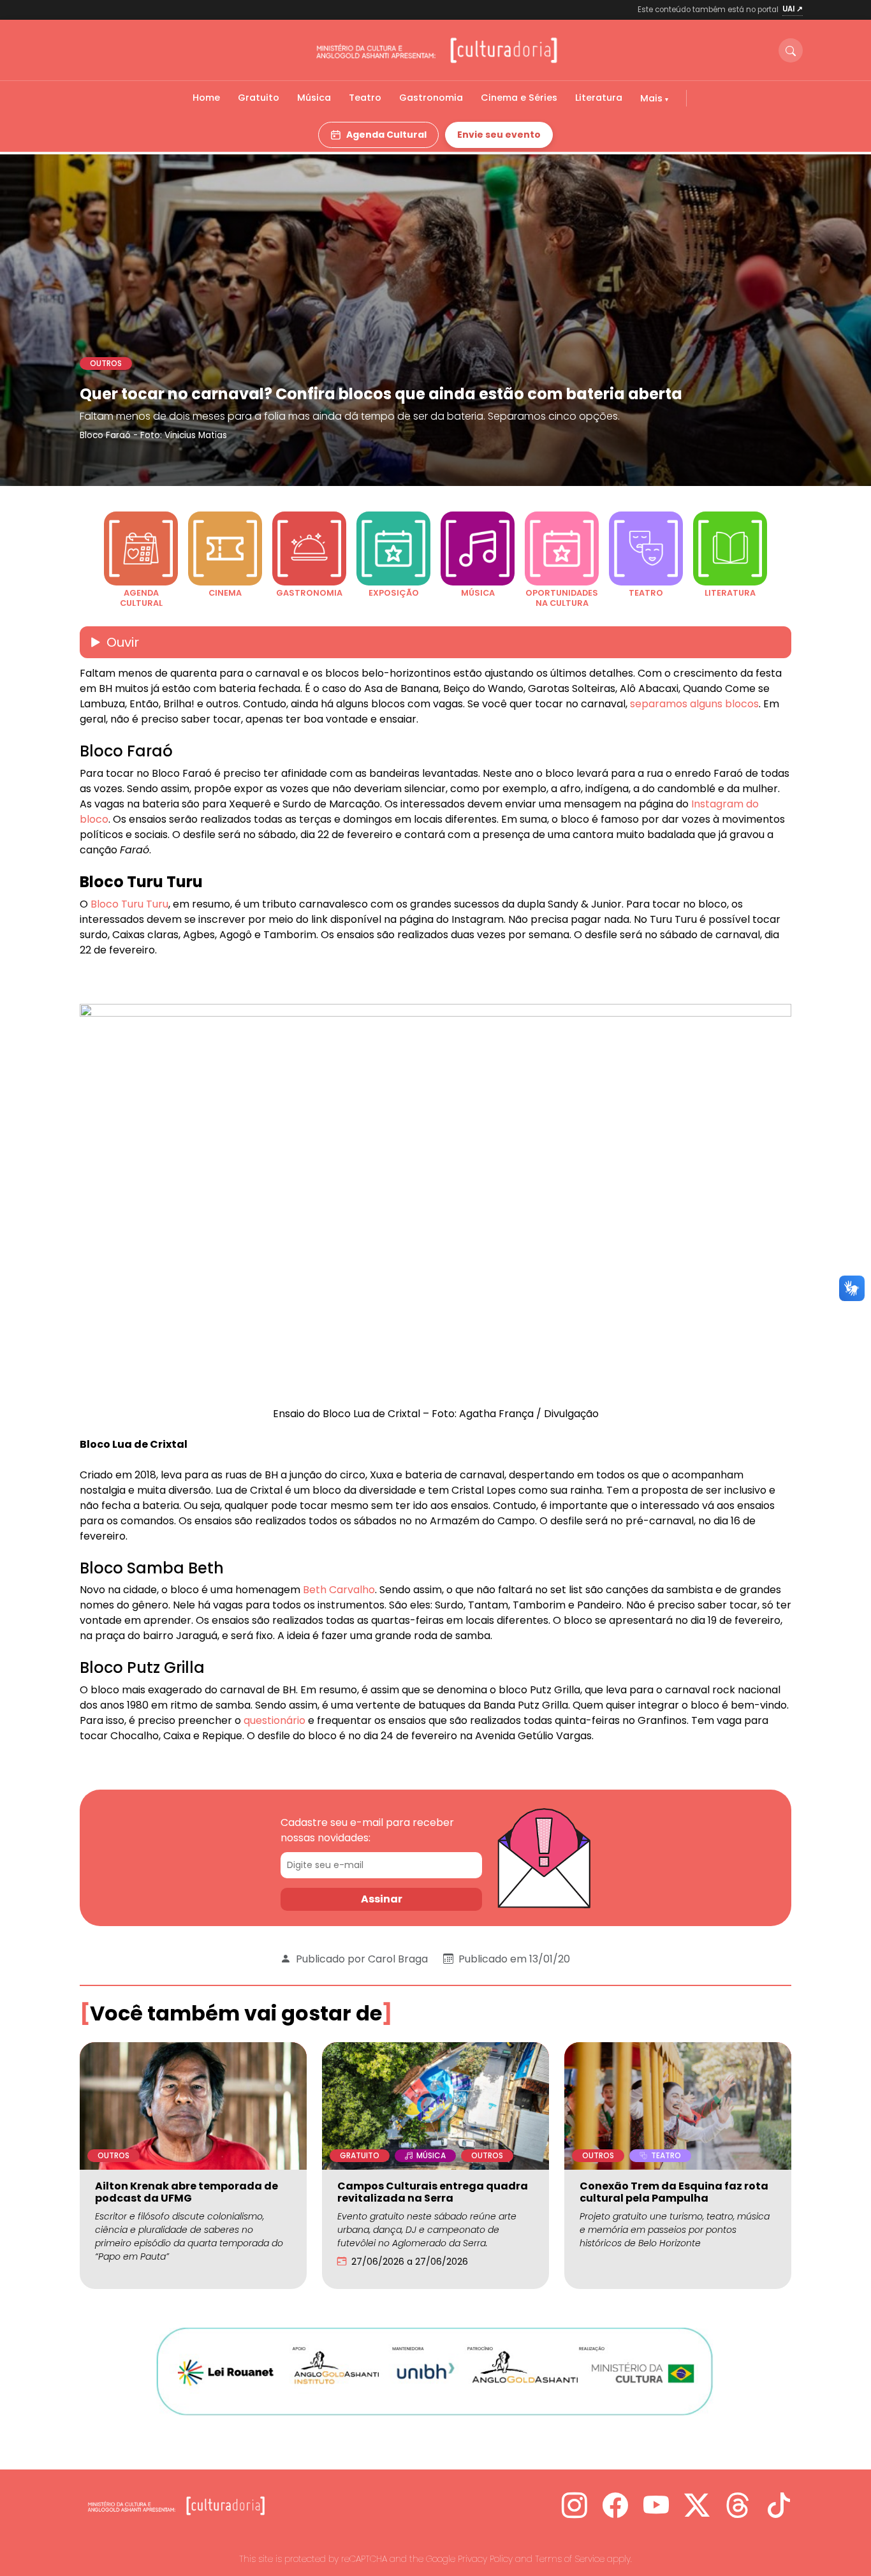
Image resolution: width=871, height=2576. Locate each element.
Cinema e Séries (519, 98)
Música (314, 98)
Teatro (365, 98)
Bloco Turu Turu (129, 904)
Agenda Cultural (386, 135)
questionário (274, 1720)
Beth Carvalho (339, 1590)
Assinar (382, 1899)
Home (206, 98)
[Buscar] (791, 50)
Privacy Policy (485, 2559)
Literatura (599, 98)
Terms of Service (570, 2559)
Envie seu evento (499, 135)
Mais (653, 98)
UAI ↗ (793, 9)
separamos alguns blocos (693, 704)
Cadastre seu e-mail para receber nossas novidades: (367, 1830)
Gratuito (259, 98)
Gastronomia (431, 98)
